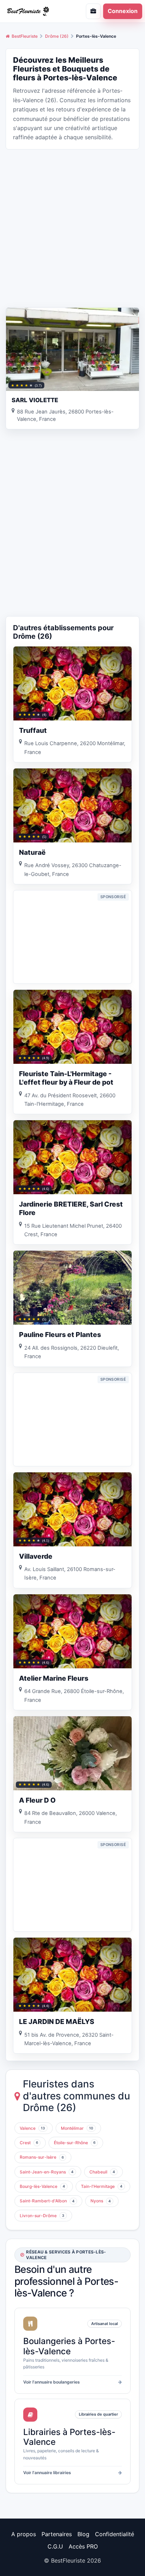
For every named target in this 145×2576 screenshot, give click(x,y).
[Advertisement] (72, 228)
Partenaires (57, 2534)
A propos (24, 2534)
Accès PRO (83, 2546)
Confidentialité (115, 2534)
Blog (83, 2534)
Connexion (123, 11)
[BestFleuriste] (34, 11)
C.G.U (55, 2546)
